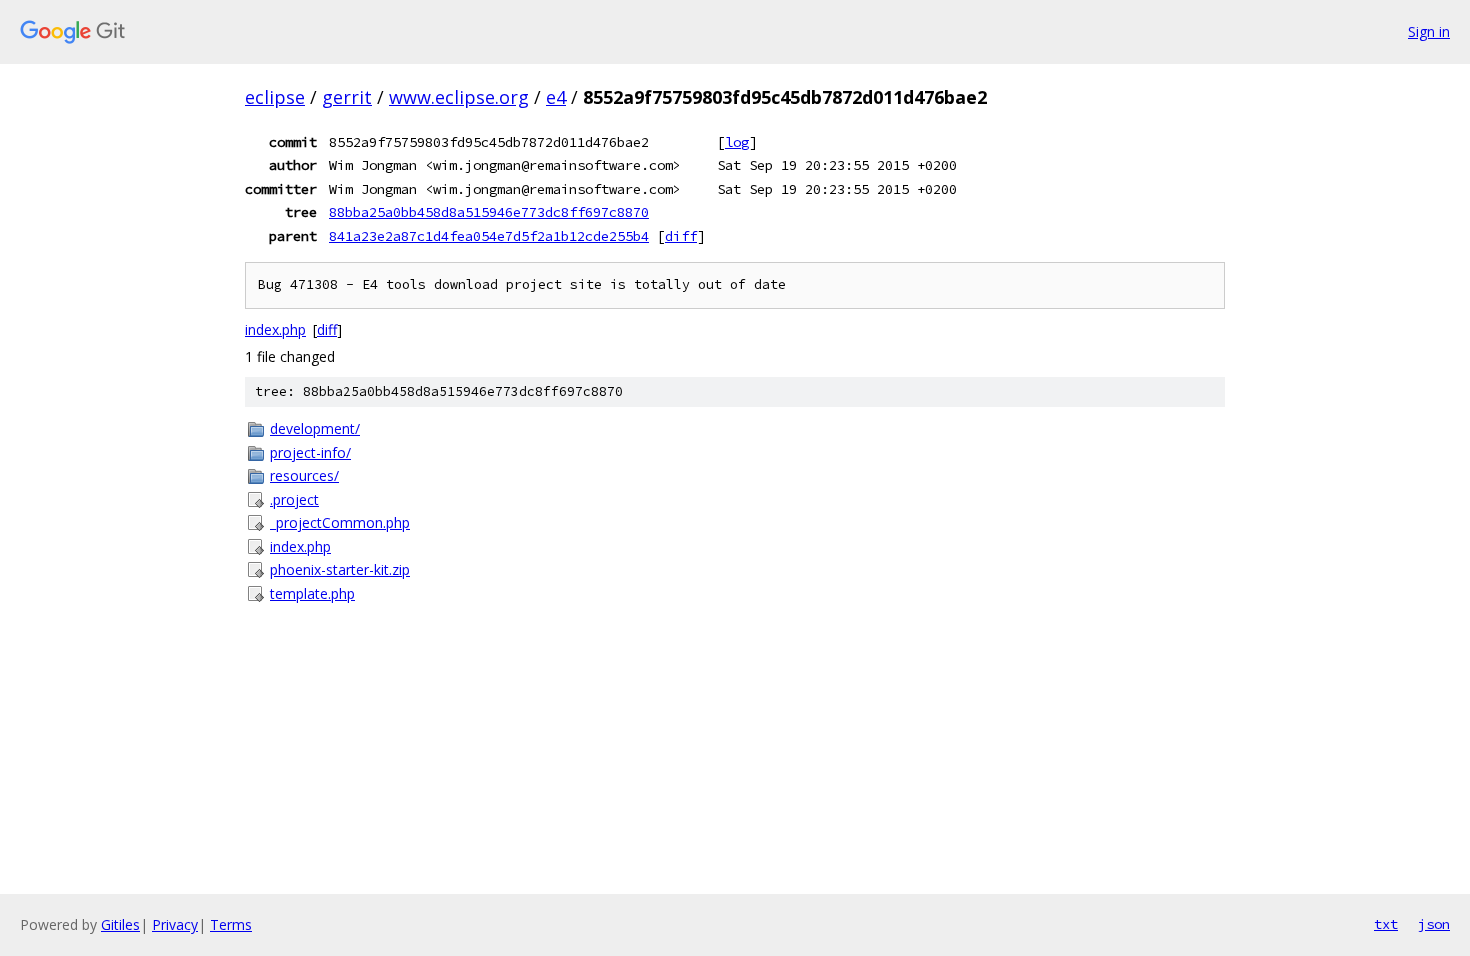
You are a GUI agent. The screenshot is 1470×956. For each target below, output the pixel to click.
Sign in (1429, 31)
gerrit (347, 97)
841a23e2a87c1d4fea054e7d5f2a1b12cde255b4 (489, 236)
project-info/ (310, 452)
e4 (556, 97)
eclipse (275, 97)
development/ (315, 428)
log (737, 142)
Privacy (175, 924)
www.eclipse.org (459, 97)
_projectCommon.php (340, 522)
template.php (312, 593)
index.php (275, 329)
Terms (231, 924)
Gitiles (120, 924)
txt (1386, 924)
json (1434, 924)
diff (681, 236)
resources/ (304, 475)
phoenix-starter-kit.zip (340, 569)
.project (294, 499)
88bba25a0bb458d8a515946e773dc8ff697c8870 (489, 212)
